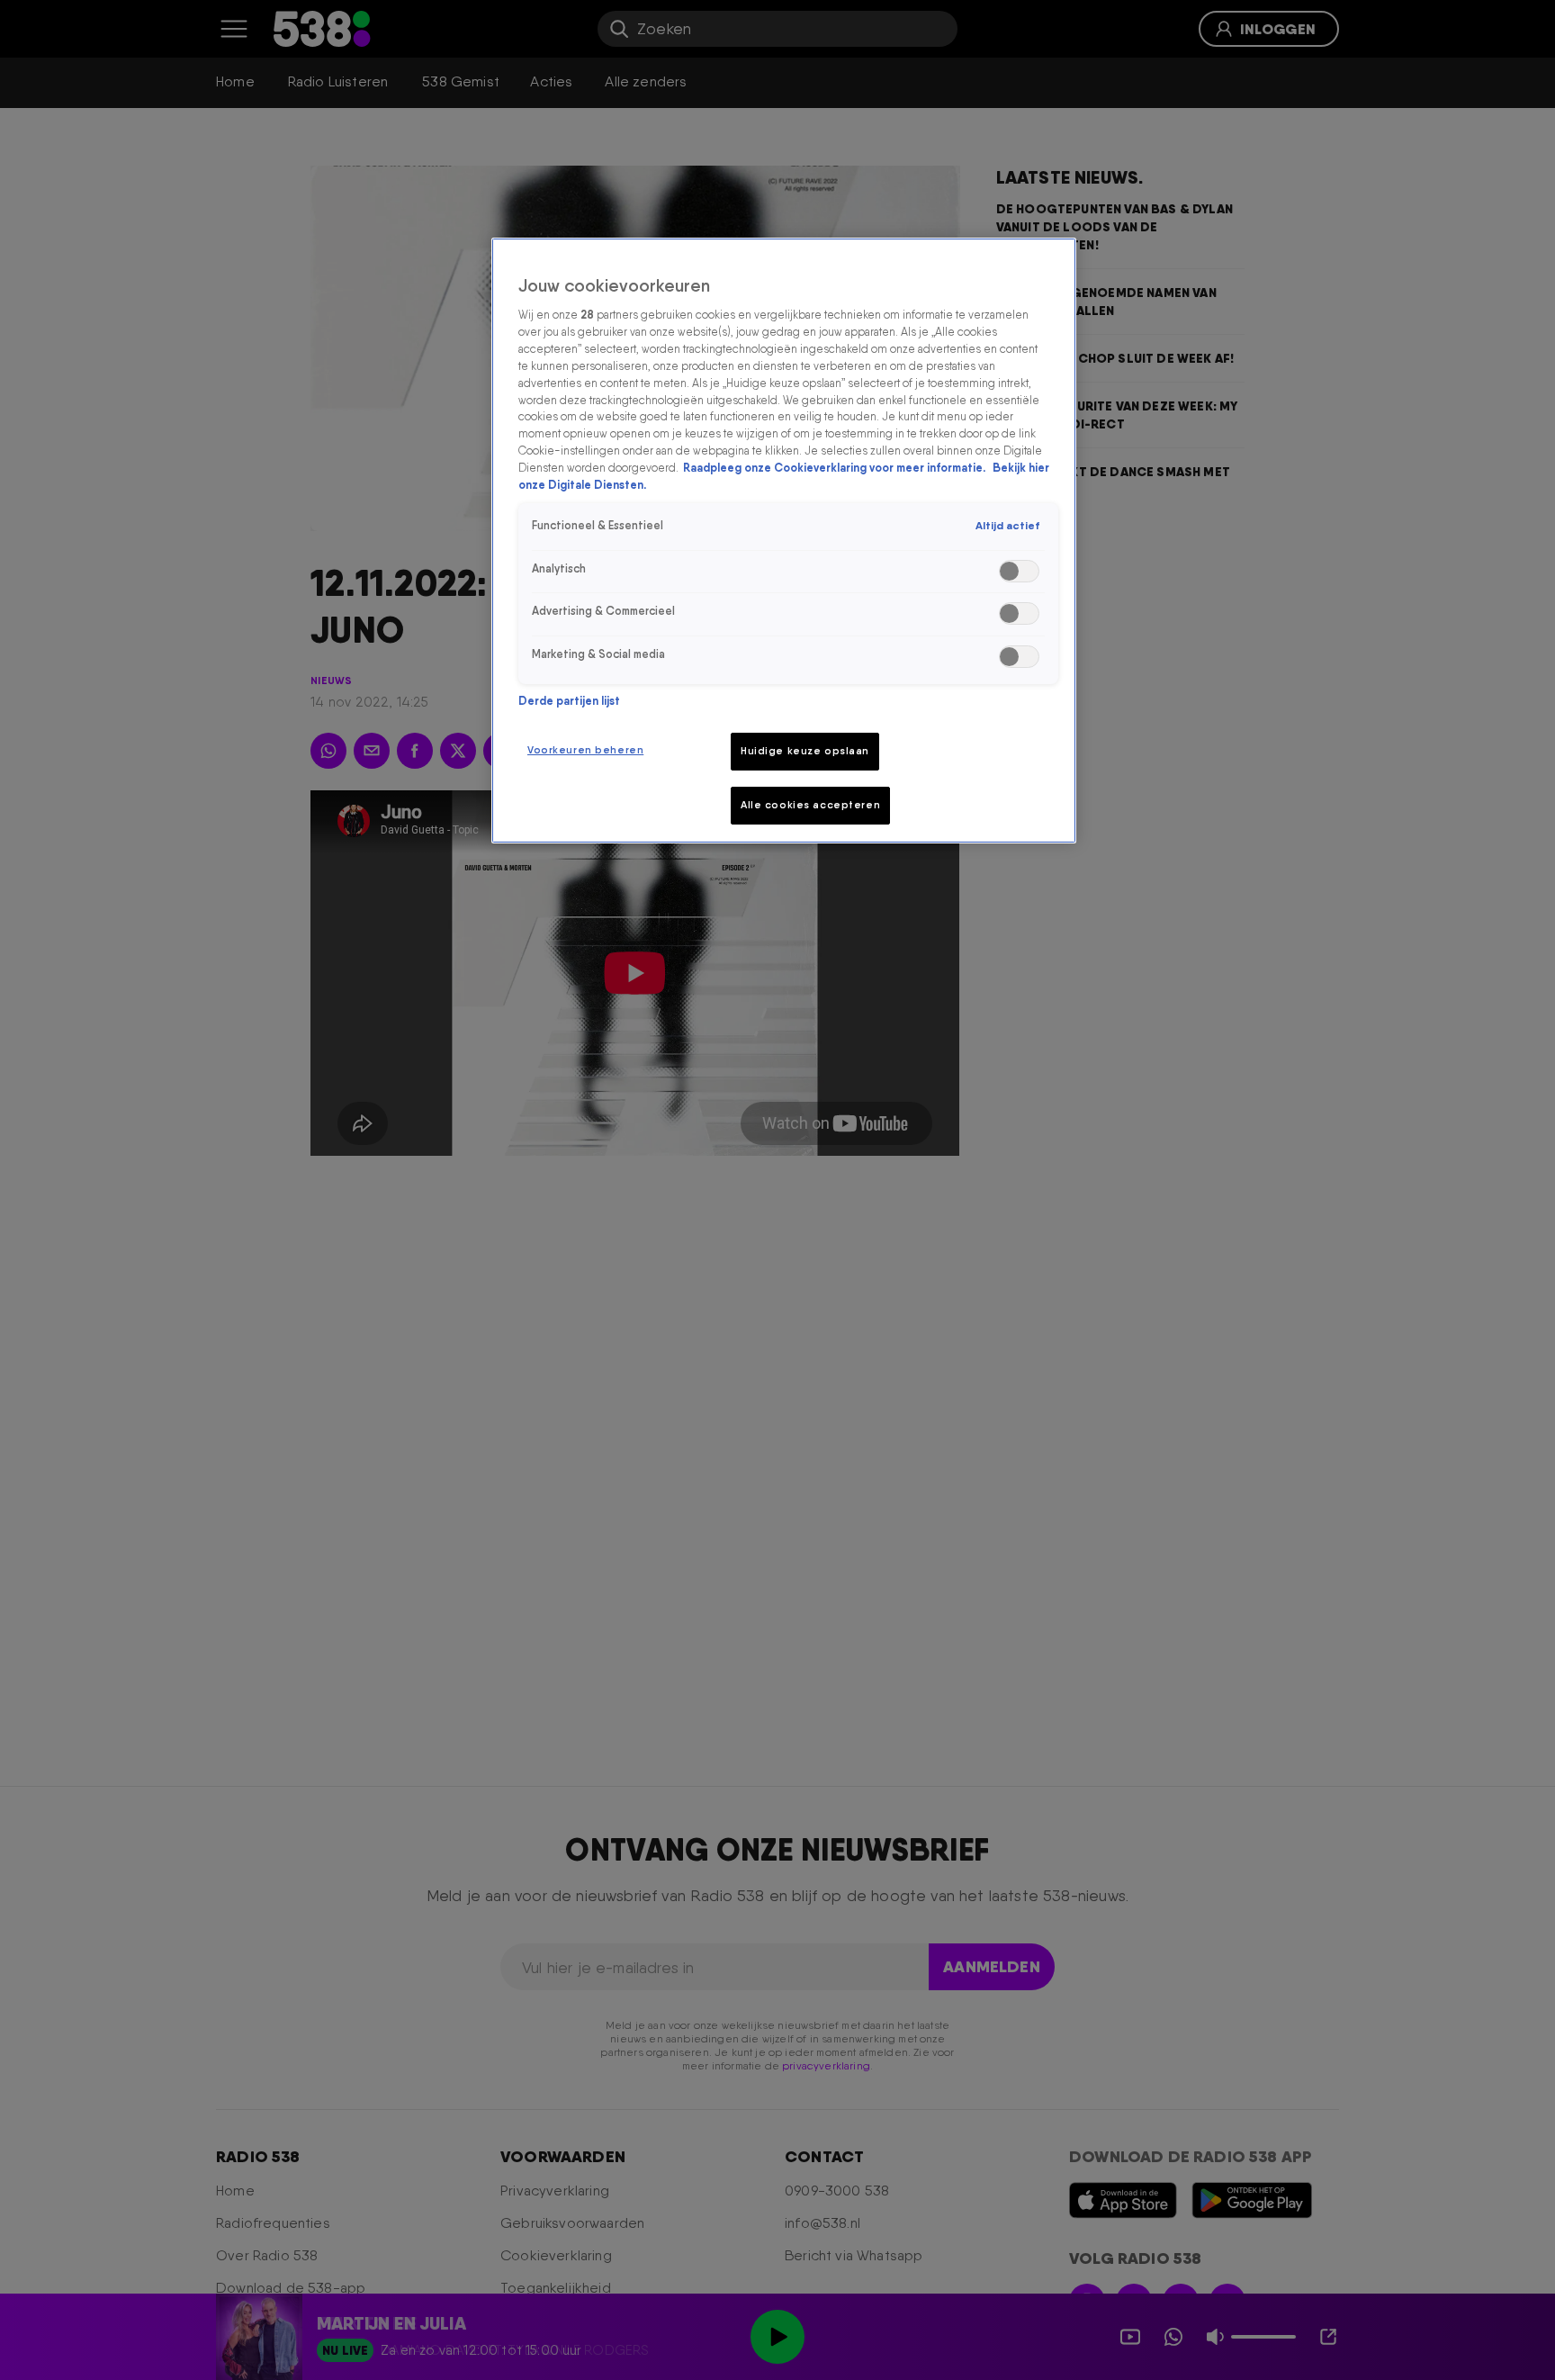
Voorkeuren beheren (585, 750)
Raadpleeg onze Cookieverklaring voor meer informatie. (836, 469)
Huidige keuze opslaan (805, 751)
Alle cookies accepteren (810, 805)
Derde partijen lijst (569, 701)
